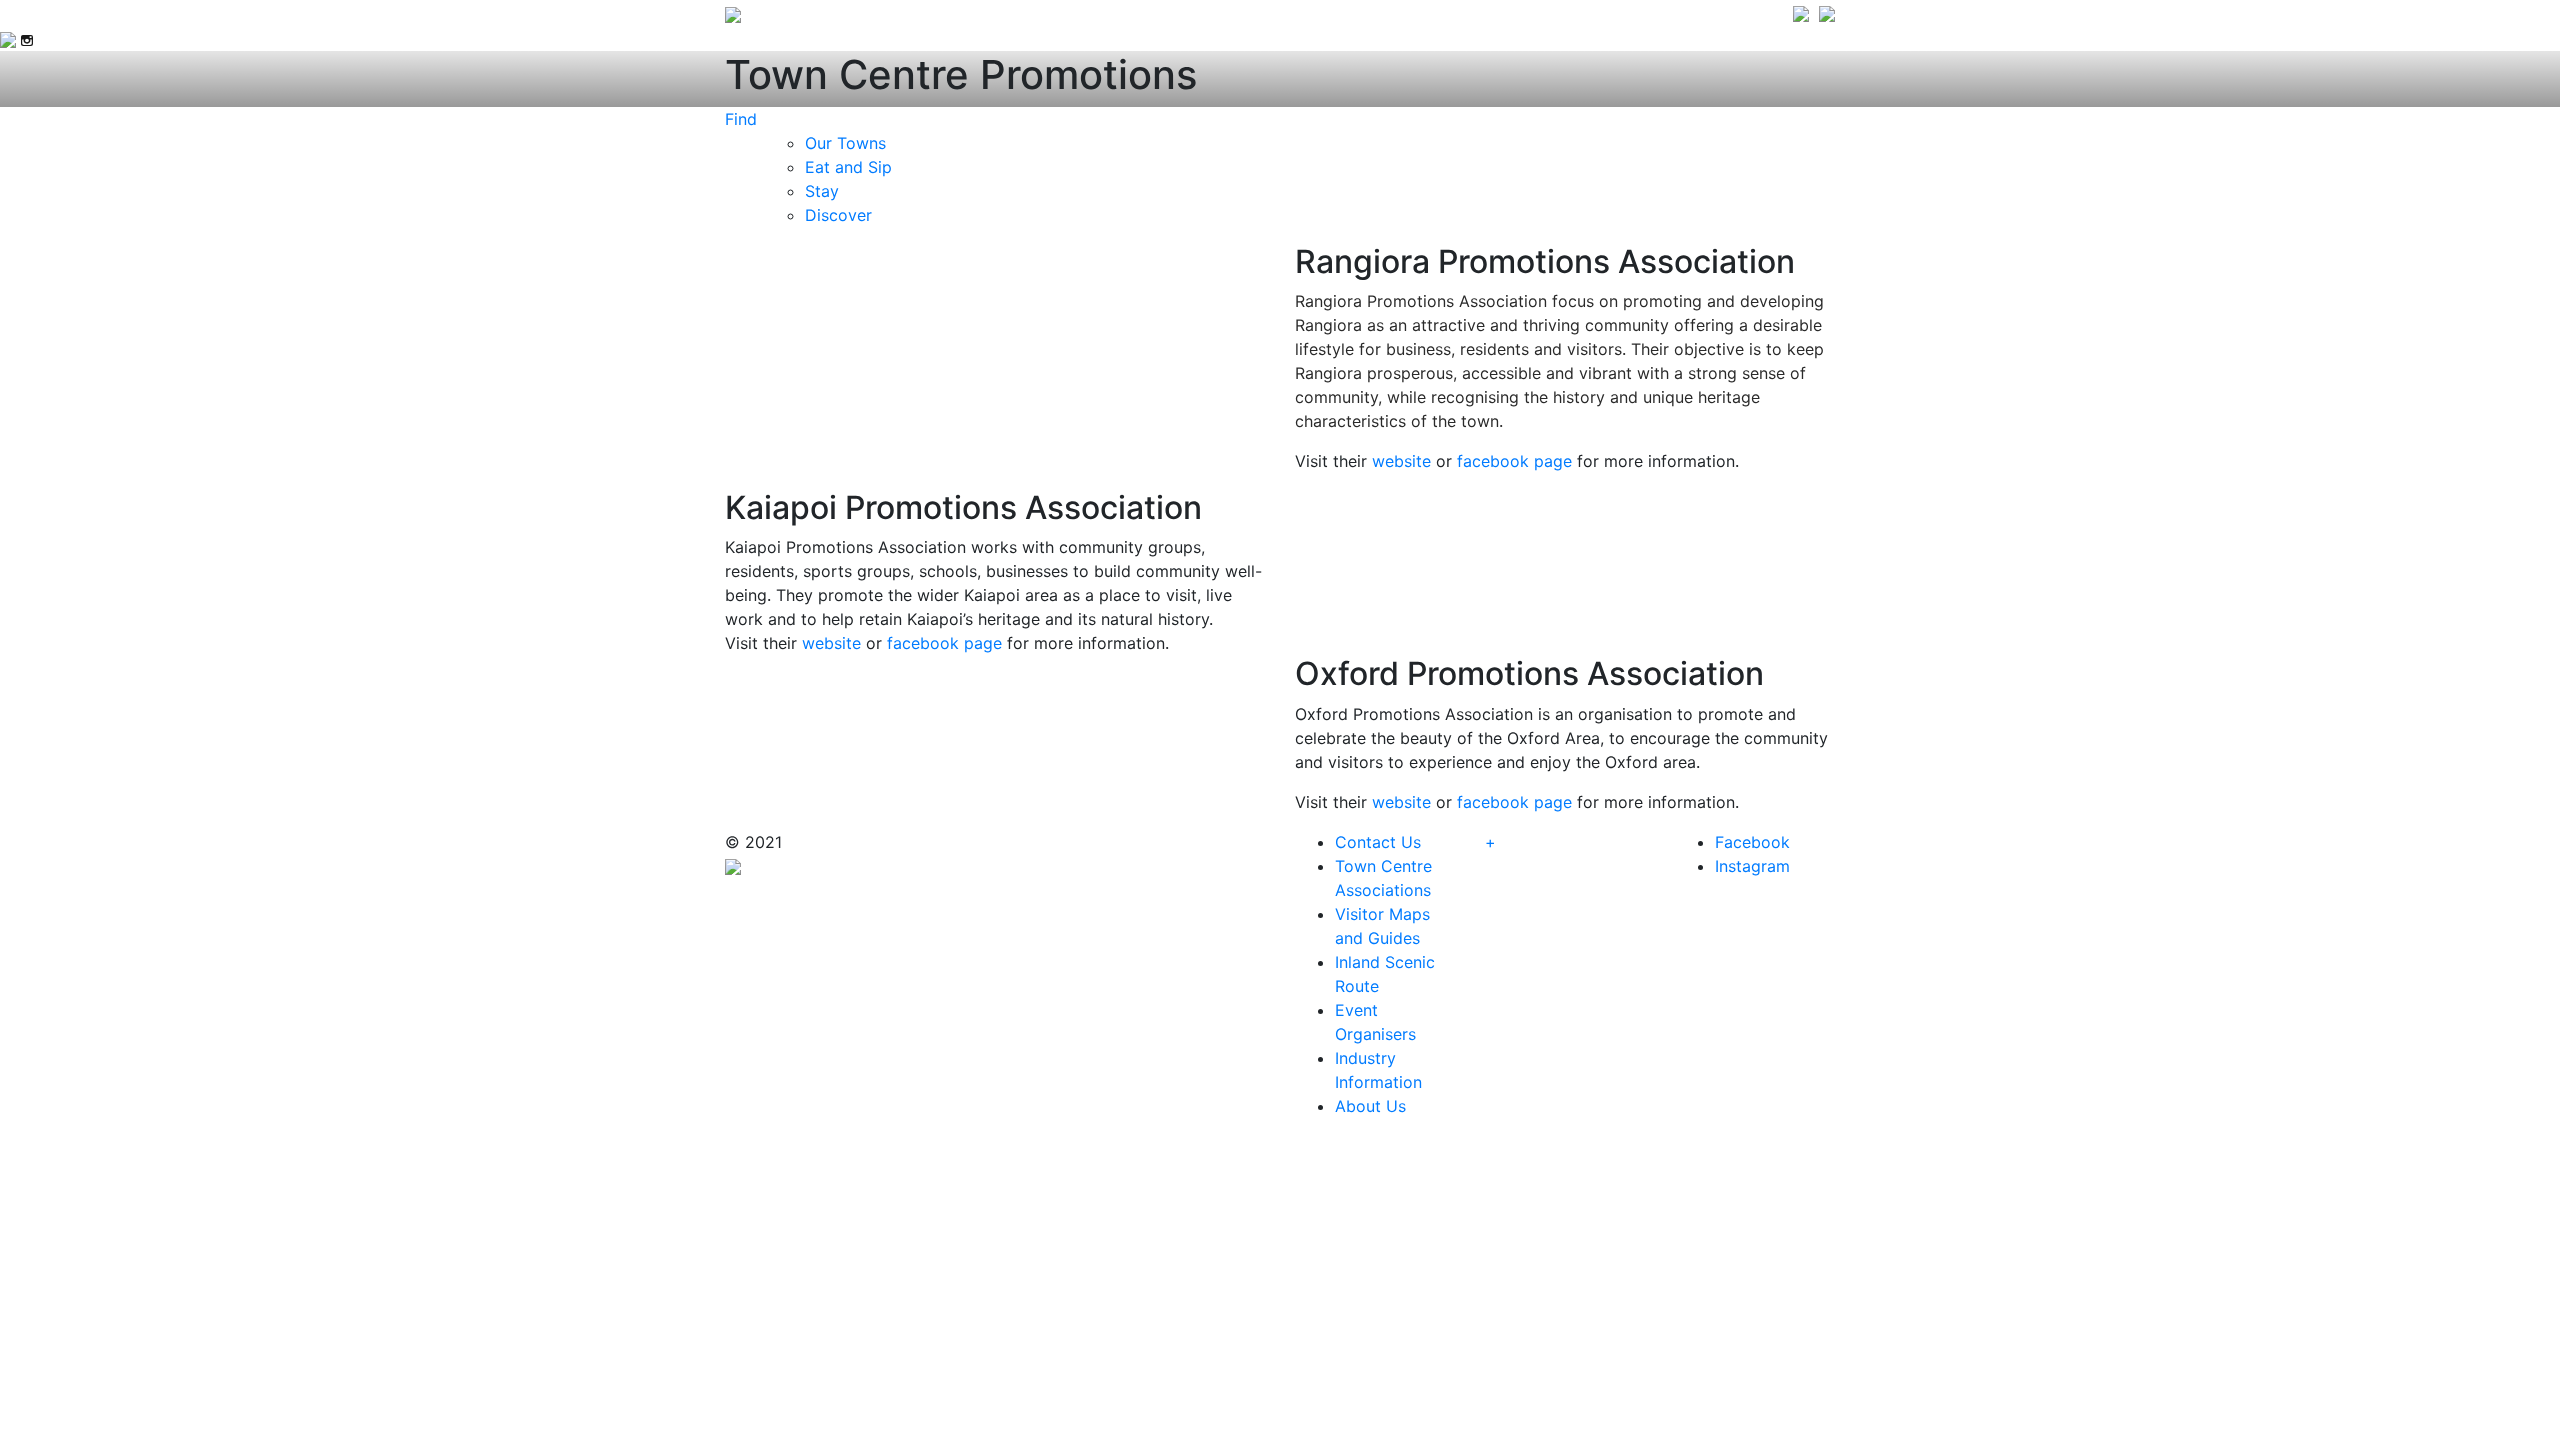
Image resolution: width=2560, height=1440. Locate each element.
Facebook (1752, 842)
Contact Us (1378, 842)
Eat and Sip (848, 167)
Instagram (1752, 866)
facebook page (1514, 461)
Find (741, 119)
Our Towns (845, 143)
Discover (838, 215)
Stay (822, 191)
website (1401, 461)
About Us (1370, 1106)
